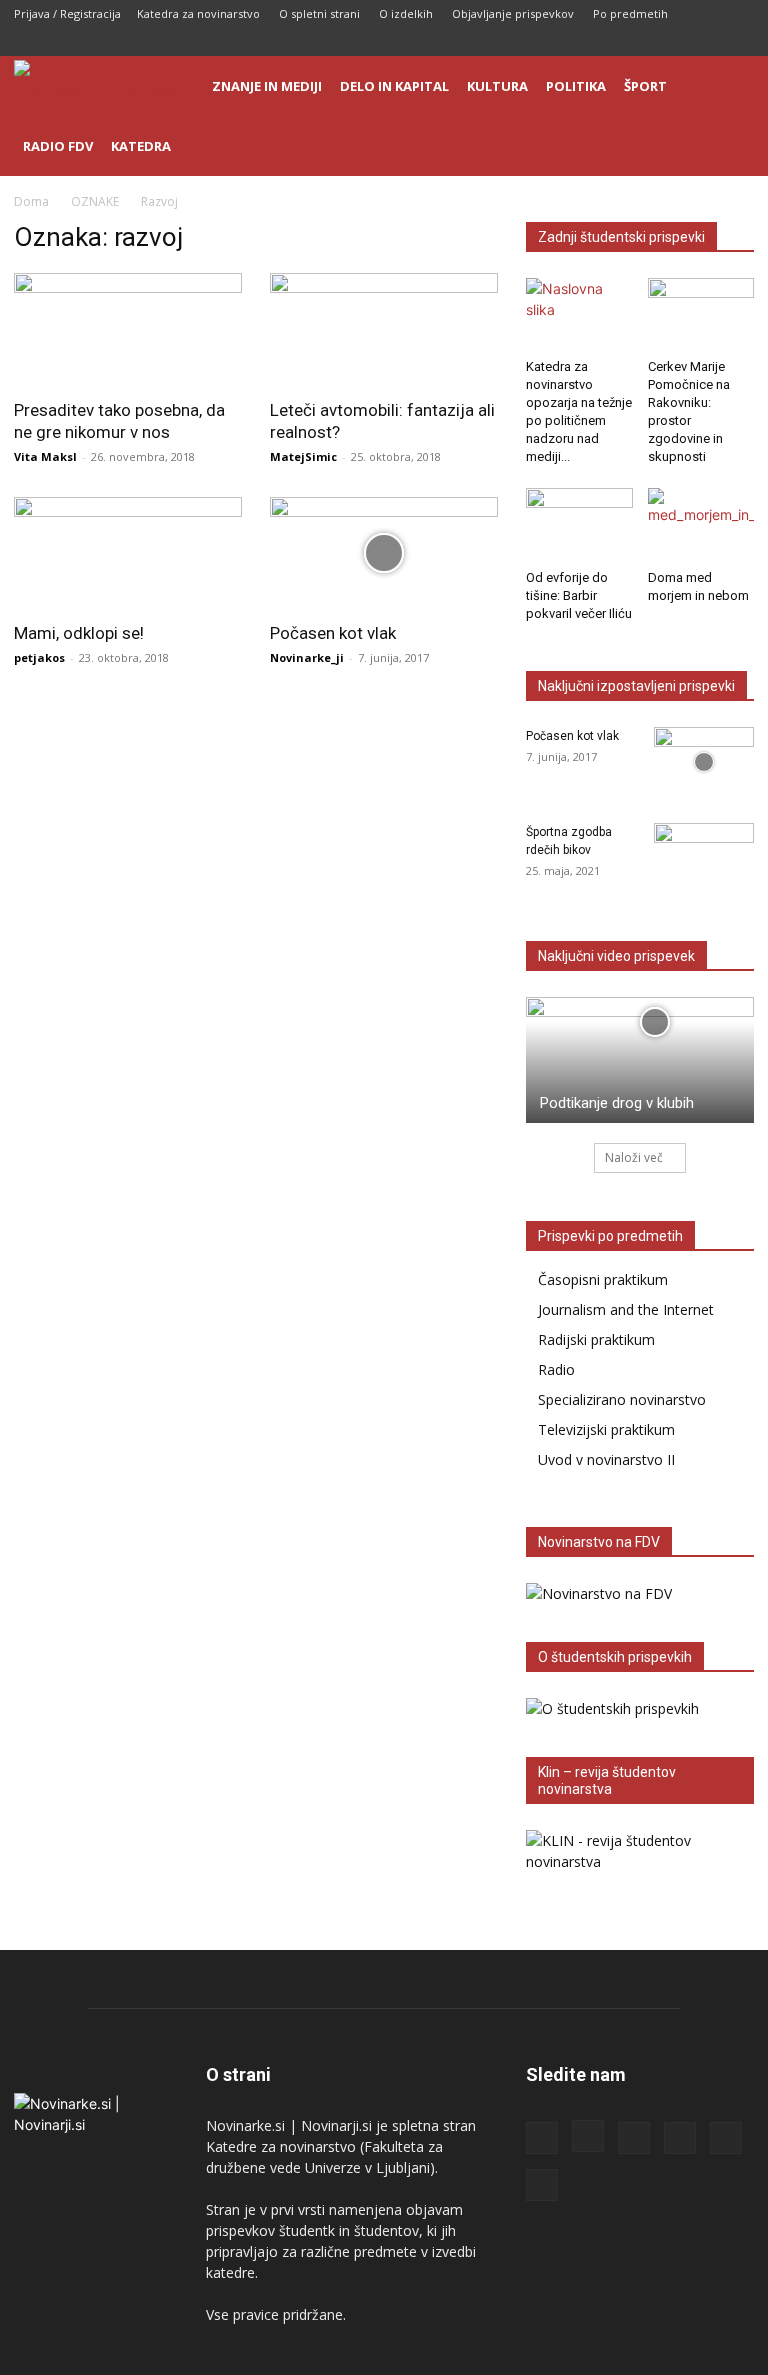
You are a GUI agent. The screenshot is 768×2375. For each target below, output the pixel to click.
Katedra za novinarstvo (198, 13)
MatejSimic (303, 456)
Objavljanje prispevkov (513, 13)
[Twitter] (706, 42)
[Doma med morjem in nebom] (701, 524)
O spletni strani (319, 13)
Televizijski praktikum (606, 1429)
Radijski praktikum (596, 1339)
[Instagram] (607, 42)
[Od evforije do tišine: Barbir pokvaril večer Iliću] (579, 524)
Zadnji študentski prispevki (621, 237)
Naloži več (634, 1157)
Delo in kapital (394, 86)
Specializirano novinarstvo (622, 1399)
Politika (576, 86)
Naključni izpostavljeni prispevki (636, 686)
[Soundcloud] (673, 42)
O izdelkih (406, 13)
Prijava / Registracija (67, 13)
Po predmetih (630, 13)
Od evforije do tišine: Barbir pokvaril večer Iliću (579, 595)
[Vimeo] (739, 42)
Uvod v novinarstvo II (606, 1459)
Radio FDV (58, 146)
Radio (556, 1369)
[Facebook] (574, 42)
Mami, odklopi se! (79, 633)
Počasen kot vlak (333, 633)
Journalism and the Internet (626, 1309)
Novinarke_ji (307, 657)
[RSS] (640, 42)
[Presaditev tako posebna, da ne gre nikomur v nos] (128, 329)
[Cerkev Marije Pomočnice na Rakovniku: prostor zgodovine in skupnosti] (701, 314)
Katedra (141, 146)
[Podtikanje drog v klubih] (640, 1060)
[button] (730, 86)
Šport (645, 86)
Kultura (497, 86)
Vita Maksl (45, 456)
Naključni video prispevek (616, 956)
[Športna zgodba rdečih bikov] (704, 858)
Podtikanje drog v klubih (617, 1103)
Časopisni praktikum (603, 1279)
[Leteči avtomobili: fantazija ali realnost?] (384, 329)
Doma (31, 201)
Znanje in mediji (267, 86)
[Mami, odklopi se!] (128, 553)
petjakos (39, 657)
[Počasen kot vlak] (384, 553)
